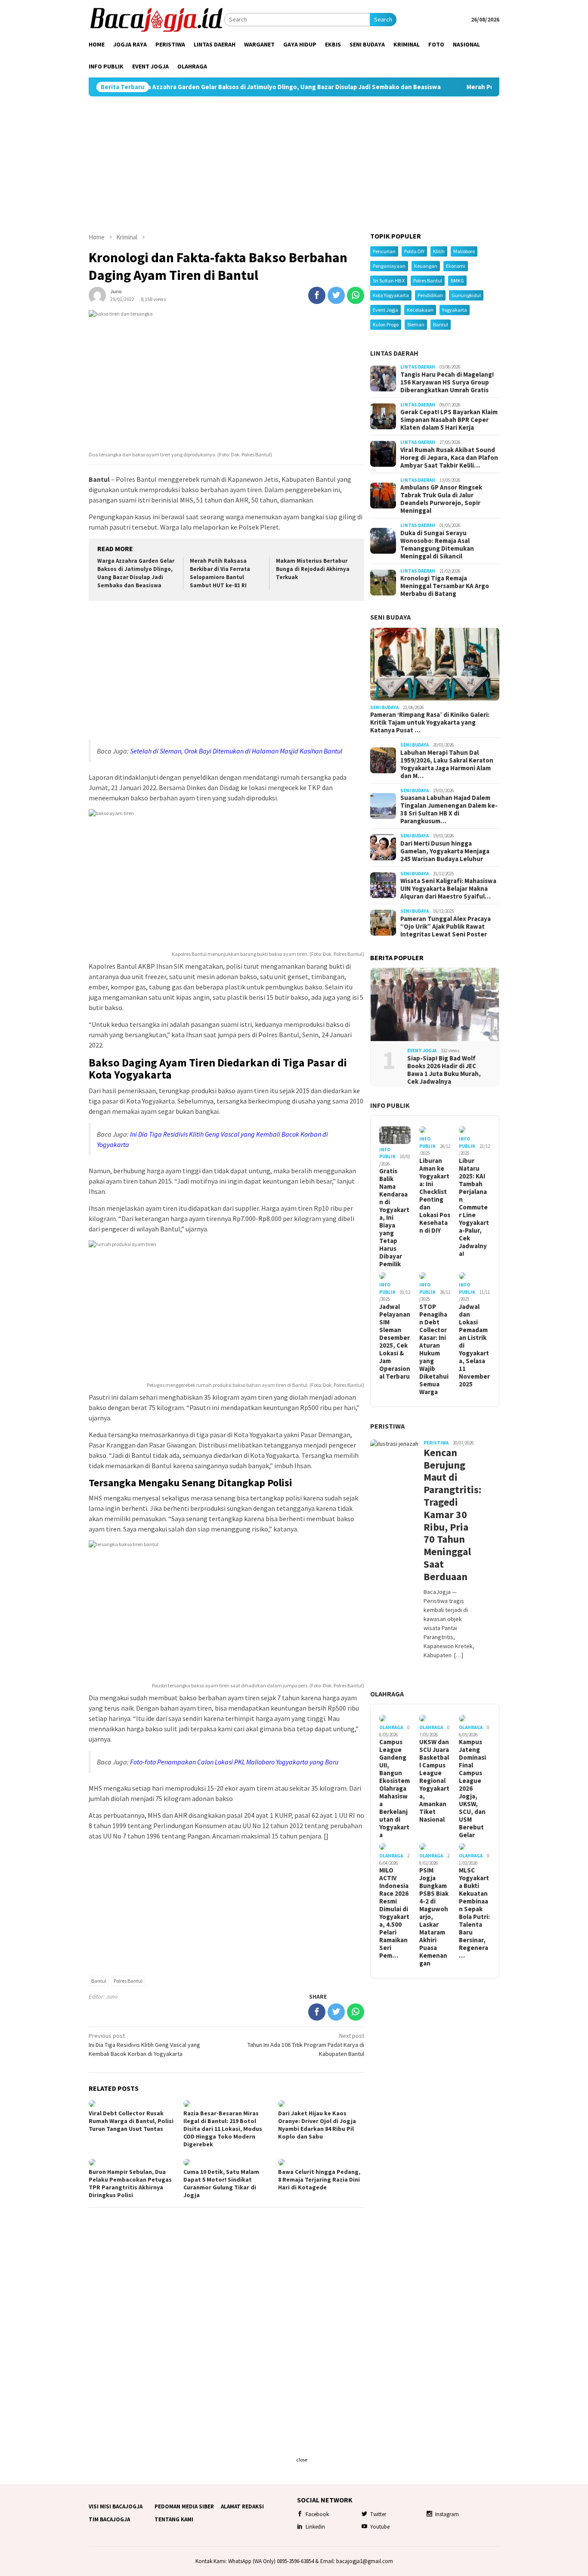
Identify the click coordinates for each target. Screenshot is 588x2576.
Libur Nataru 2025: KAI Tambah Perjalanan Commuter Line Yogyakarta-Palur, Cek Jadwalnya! (474, 1207)
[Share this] (317, 295)
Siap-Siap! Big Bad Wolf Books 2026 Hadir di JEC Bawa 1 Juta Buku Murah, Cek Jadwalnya (444, 1069)
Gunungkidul (466, 295)
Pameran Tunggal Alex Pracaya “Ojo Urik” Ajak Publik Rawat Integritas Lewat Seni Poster (446, 926)
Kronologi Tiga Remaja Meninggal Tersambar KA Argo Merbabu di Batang (445, 586)
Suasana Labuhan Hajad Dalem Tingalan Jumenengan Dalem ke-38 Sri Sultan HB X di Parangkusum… (449, 809)
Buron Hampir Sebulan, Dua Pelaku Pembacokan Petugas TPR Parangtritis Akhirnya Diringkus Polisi (130, 2183)
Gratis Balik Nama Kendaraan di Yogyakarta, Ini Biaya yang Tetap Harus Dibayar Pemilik (394, 1218)
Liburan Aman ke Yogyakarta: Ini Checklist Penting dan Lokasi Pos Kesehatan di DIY (435, 1195)
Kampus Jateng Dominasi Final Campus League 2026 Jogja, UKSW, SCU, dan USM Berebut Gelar (472, 1789)
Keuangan (426, 266)
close (302, 2460)
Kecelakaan (420, 310)
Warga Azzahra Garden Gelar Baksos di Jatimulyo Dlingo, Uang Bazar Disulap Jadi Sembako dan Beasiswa (210, 87)
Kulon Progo (386, 324)
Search (383, 19)
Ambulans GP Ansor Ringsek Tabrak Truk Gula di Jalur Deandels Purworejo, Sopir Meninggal (441, 499)
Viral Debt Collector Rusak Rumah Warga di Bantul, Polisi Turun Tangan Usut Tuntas (131, 2121)
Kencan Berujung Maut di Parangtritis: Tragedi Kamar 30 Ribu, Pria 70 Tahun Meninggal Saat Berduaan (449, 1515)
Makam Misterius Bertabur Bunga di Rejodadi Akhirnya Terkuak (313, 569)
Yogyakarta (455, 310)
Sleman (416, 324)
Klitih (439, 251)
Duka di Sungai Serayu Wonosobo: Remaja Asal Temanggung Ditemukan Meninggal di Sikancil (437, 545)
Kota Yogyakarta (391, 295)
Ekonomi (456, 266)
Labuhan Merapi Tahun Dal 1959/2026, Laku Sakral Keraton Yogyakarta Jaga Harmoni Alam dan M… (447, 764)
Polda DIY (414, 251)
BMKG (457, 281)
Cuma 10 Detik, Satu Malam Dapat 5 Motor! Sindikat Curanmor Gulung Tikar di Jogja (221, 2183)
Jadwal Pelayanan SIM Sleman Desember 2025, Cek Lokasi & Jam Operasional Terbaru (395, 1342)
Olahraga (387, 1693)
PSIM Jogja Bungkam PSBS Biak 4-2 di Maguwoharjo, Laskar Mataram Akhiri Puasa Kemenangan (434, 1917)
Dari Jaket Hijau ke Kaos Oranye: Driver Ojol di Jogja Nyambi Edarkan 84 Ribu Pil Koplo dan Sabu (317, 2125)
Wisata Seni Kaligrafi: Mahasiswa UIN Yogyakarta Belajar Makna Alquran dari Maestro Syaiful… (448, 889)
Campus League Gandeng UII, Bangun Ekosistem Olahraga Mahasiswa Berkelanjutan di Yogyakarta (395, 1789)
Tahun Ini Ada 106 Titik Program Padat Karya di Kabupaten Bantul (306, 2045)
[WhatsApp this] (356, 295)
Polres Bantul (128, 1981)
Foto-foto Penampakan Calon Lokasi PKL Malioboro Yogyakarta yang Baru (234, 1762)
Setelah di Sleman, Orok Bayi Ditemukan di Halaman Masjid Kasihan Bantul (236, 751)
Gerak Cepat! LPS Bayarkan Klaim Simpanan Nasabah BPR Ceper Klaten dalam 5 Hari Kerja (449, 420)
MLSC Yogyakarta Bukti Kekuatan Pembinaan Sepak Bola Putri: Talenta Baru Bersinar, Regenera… (474, 1913)
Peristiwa (387, 1426)
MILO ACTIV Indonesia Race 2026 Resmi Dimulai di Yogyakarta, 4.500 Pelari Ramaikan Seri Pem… (394, 1913)
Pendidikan (430, 295)
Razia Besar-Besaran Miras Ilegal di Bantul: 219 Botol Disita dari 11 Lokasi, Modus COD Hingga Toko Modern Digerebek (223, 2129)
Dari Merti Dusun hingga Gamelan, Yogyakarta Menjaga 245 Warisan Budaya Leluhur (445, 851)
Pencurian (384, 251)
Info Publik (390, 1105)
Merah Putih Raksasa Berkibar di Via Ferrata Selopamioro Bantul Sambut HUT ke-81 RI (220, 573)
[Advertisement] (294, 164)
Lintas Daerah (394, 353)
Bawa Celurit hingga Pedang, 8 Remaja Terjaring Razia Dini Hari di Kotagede (319, 2179)
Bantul (99, 1981)
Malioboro (464, 251)
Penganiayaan (389, 266)
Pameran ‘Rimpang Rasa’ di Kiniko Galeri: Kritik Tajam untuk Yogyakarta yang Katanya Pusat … (430, 722)
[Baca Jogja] (156, 19)
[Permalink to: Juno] (97, 294)
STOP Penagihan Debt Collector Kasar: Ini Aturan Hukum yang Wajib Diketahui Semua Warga (434, 1349)
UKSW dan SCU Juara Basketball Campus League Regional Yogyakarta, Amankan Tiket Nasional (434, 1781)
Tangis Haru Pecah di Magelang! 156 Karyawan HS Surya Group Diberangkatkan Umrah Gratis (447, 382)
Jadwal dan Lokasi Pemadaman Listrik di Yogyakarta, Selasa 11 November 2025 (474, 1345)
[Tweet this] (336, 295)
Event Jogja (385, 310)
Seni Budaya (390, 617)
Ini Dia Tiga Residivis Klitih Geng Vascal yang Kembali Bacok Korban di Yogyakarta (144, 2045)
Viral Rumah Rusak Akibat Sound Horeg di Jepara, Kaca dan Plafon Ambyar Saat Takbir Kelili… (449, 458)
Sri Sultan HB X (389, 281)
